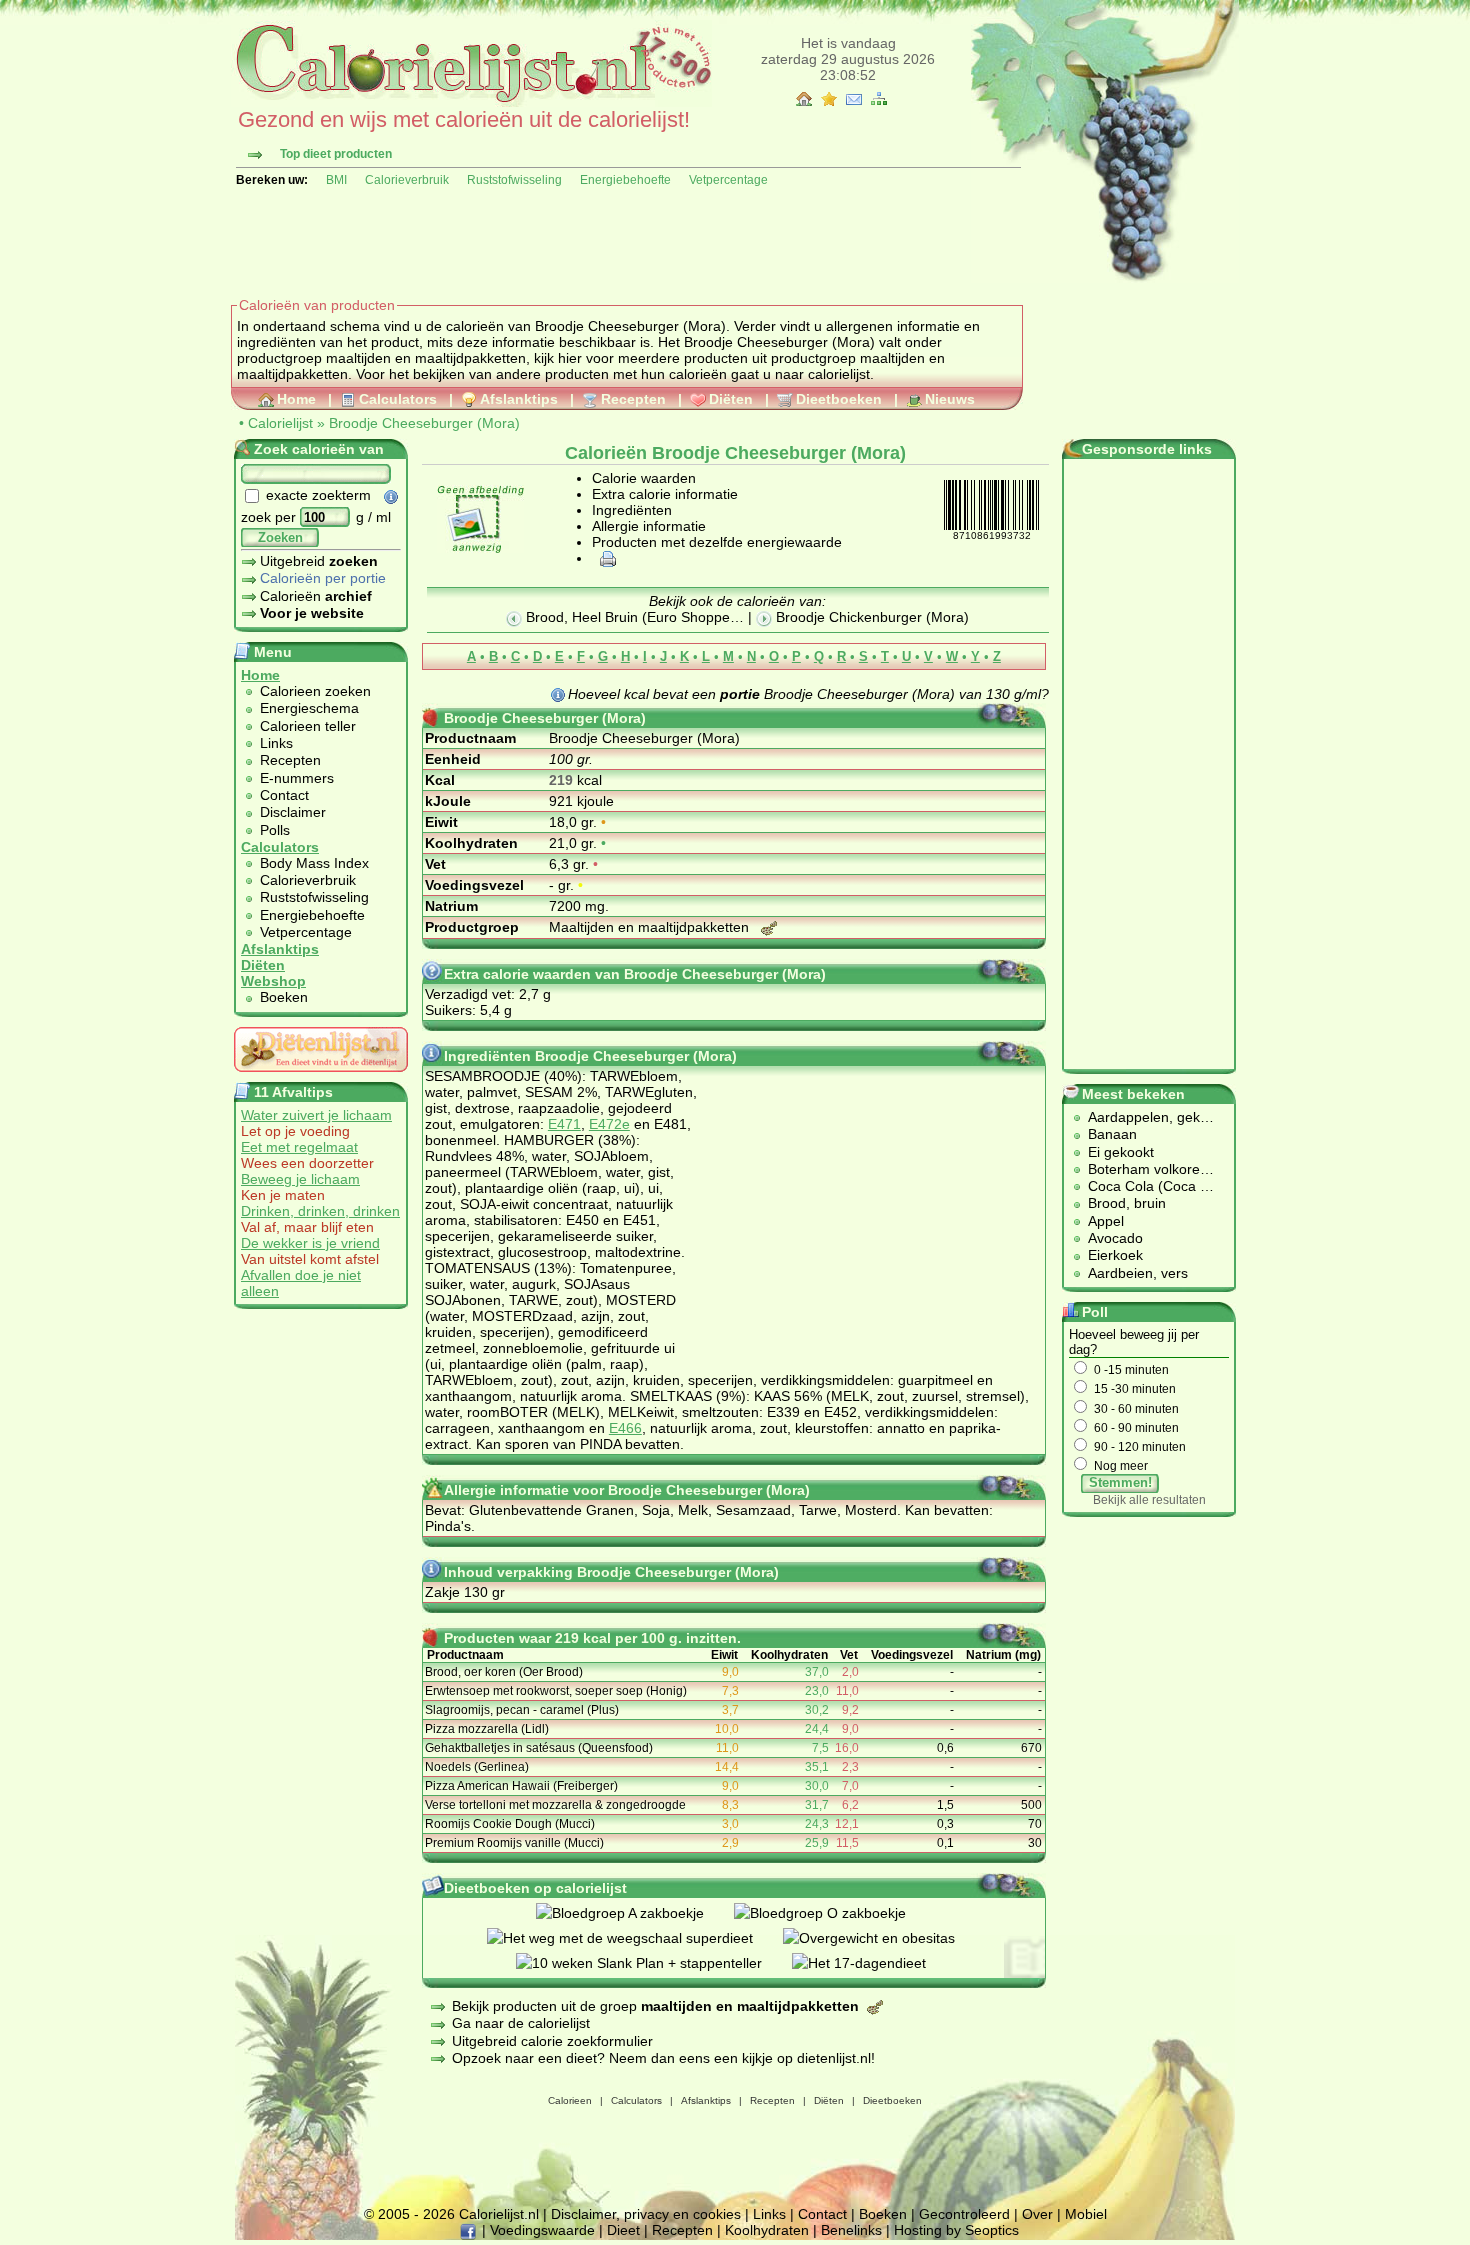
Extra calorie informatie (665, 494)
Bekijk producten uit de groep (655, 2006)
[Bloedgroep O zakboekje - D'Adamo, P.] (835, 1913)
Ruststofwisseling (514, 180)
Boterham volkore (1144, 1169)
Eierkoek (1115, 1255)
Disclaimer (293, 812)
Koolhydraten (767, 2230)
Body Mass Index (314, 863)
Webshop (273, 981)
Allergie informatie (649, 526)
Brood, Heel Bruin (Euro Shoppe (626, 617)
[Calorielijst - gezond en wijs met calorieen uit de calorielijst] (471, 102)
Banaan (1112, 1134)
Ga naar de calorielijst (521, 2023)
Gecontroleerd (964, 2214)
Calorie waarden (644, 478)
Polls (275, 830)
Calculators (398, 399)
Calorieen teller (308, 726)
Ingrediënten (632, 510)
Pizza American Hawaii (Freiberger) (521, 1786)
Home (296, 399)
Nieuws (950, 399)
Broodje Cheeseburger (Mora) (424, 423)
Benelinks (851, 2230)
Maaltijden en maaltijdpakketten (651, 927)
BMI (336, 180)
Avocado (1115, 1238)
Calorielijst (280, 423)
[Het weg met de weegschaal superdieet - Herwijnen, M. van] (635, 1938)
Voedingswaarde (542, 2230)
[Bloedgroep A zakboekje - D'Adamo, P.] (635, 1913)
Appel (1106, 1221)
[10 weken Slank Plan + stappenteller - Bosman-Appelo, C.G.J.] (654, 1963)
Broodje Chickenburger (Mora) (870, 617)
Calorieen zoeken (315, 691)
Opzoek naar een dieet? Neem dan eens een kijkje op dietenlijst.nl (661, 2058)
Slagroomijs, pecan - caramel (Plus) (522, 1710)
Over (1037, 2214)
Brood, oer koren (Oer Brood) (504, 1672)
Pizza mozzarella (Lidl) (487, 1729)
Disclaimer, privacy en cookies (646, 2214)
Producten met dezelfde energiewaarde (717, 542)
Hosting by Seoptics (956, 2230)
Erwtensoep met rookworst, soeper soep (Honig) (556, 1691)
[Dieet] (321, 1077)
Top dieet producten (336, 154)
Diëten (731, 399)
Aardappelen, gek (1144, 1117)
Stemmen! (1120, 1482)
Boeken (284, 997)
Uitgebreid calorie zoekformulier (552, 2041)
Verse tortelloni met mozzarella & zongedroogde (555, 1805)
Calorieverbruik (407, 180)
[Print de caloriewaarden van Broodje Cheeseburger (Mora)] (605, 558)
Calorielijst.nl (499, 2214)
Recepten (633, 399)
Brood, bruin (1127, 1203)
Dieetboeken (839, 399)
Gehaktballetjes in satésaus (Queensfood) (539, 1748)
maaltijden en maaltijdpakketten (426, 358)
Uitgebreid (319, 561)
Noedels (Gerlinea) (477, 1767)
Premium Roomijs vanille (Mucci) (514, 1843)
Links (276, 743)
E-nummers (297, 778)
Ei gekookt (1121, 1152)
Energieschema (309, 708)
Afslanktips (519, 399)
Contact (284, 795)
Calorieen (570, 2100)
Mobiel (1086, 2214)
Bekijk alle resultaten (1149, 1500)
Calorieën (316, 596)
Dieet (623, 2230)
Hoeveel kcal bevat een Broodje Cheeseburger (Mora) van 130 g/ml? (808, 694)
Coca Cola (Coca (1144, 1186)
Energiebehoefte (625, 180)
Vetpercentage (728, 180)
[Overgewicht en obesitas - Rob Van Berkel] (884, 1938)
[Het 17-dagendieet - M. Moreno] (874, 1963)
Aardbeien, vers (1138, 1273)
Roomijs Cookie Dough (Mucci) (510, 1824)
